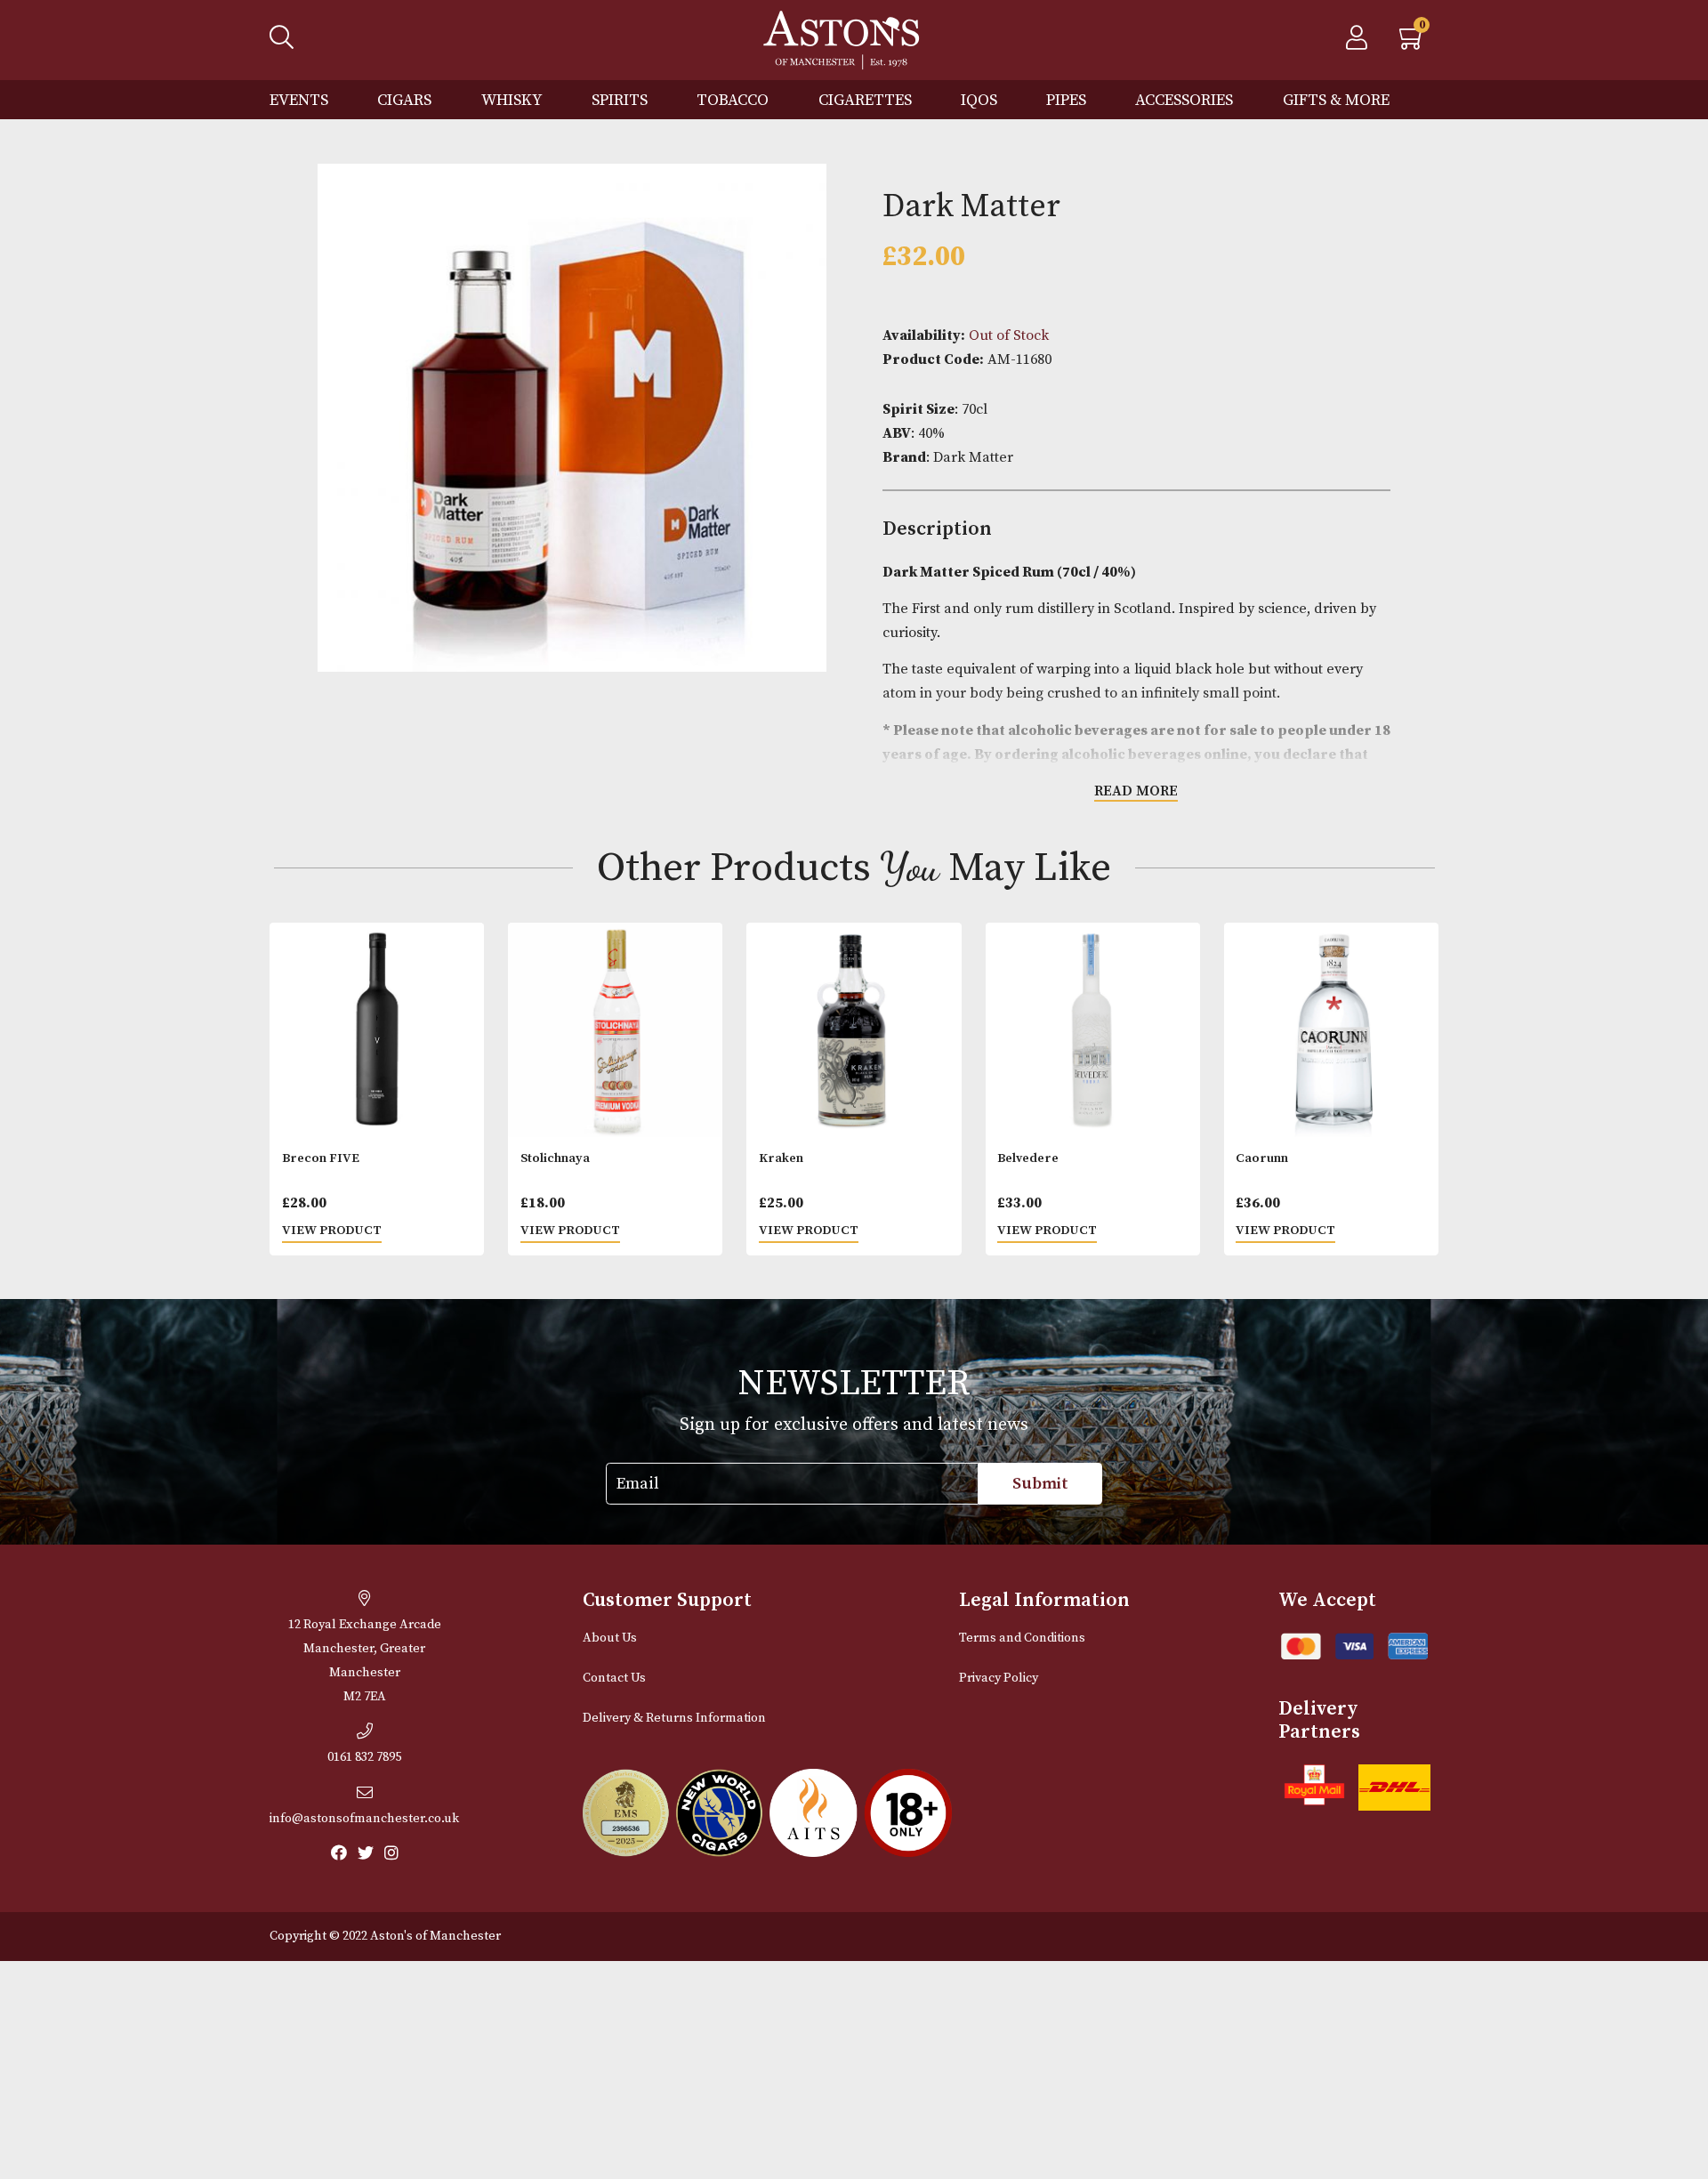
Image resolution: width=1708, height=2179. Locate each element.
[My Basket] (1413, 43)
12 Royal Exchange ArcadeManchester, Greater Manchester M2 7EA (365, 1661)
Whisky (512, 100)
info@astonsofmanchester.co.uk (364, 1819)
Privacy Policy (999, 1678)
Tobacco (733, 100)
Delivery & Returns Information (674, 1718)
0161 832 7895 (364, 1757)
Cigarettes (865, 100)
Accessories (1184, 100)
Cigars (404, 100)
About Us (610, 1638)
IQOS (979, 100)
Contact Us (614, 1678)
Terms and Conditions (1022, 1638)
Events (299, 100)
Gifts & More (1336, 100)
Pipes (1066, 100)
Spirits (620, 100)
